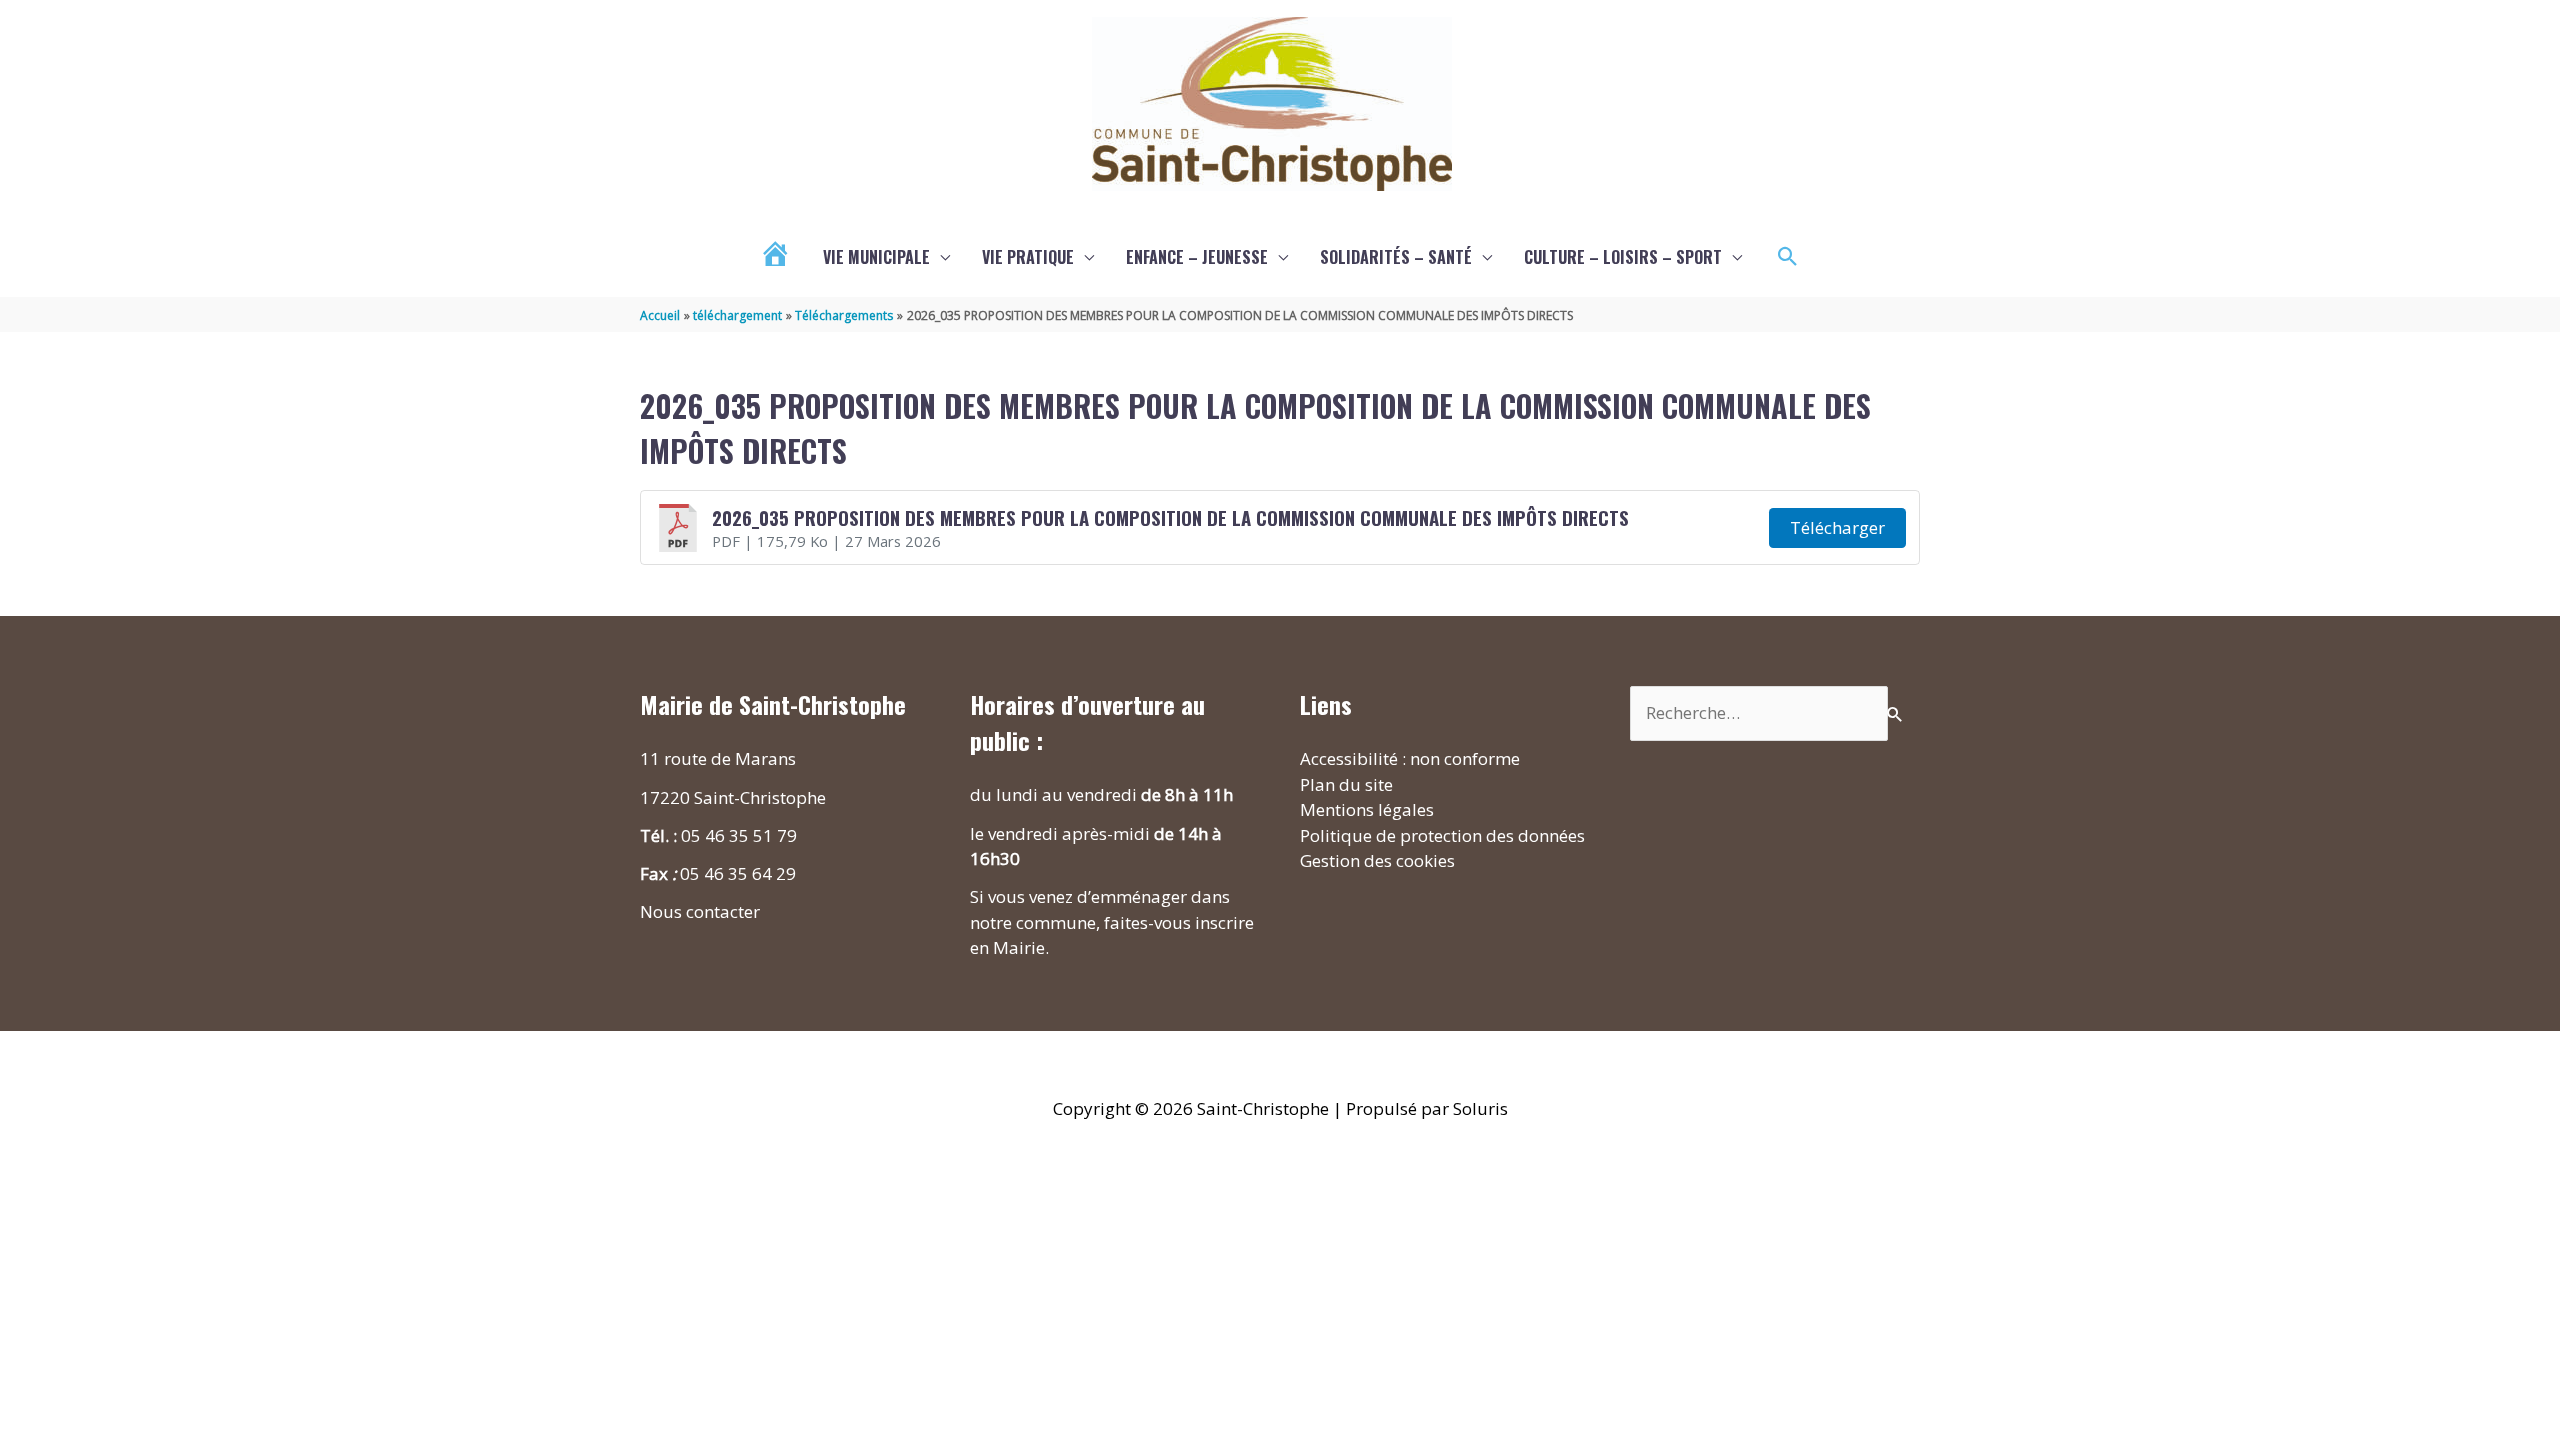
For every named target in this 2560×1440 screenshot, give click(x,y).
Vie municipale (876, 257)
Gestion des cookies (1377, 860)
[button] (1788, 257)
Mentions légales (1367, 809)
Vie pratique (1028, 257)
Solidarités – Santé (1396, 257)
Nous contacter (700, 911)
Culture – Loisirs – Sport (1623, 257)
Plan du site (1346, 784)
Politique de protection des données (1442, 835)
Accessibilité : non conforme (1410, 758)
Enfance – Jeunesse (1197, 257)
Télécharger (1837, 527)
